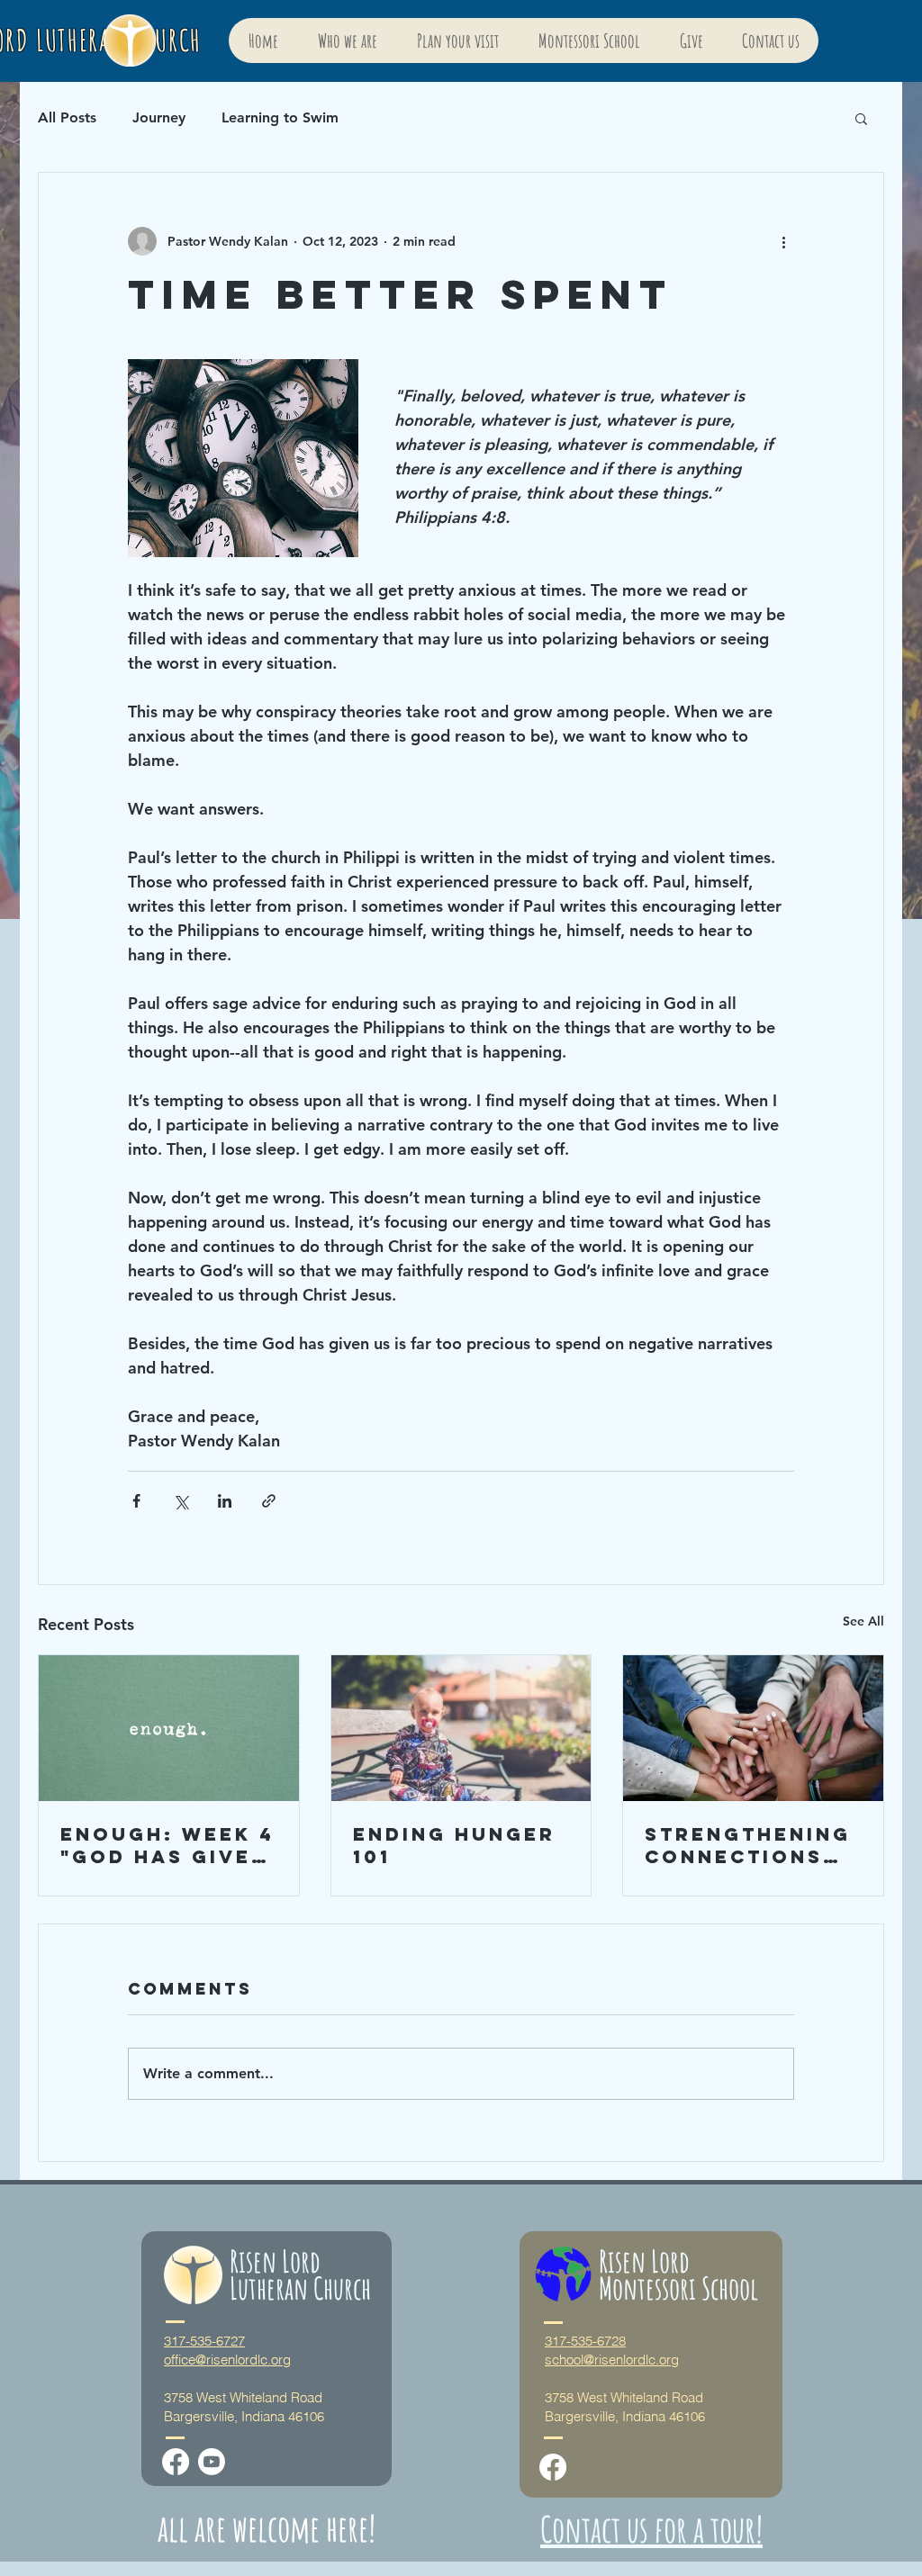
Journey (159, 117)
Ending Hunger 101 (454, 1845)
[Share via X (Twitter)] (181, 1501)
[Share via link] (269, 1501)
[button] (861, 118)
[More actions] (783, 241)
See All (863, 1621)
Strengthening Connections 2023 (748, 1845)
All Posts (67, 117)
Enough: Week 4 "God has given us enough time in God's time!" (167, 1845)
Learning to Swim (280, 117)
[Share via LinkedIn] (225, 1501)
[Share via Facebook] (136, 1501)
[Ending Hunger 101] (461, 1728)
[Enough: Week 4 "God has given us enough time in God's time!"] (169, 1728)
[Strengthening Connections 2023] (753, 1728)
